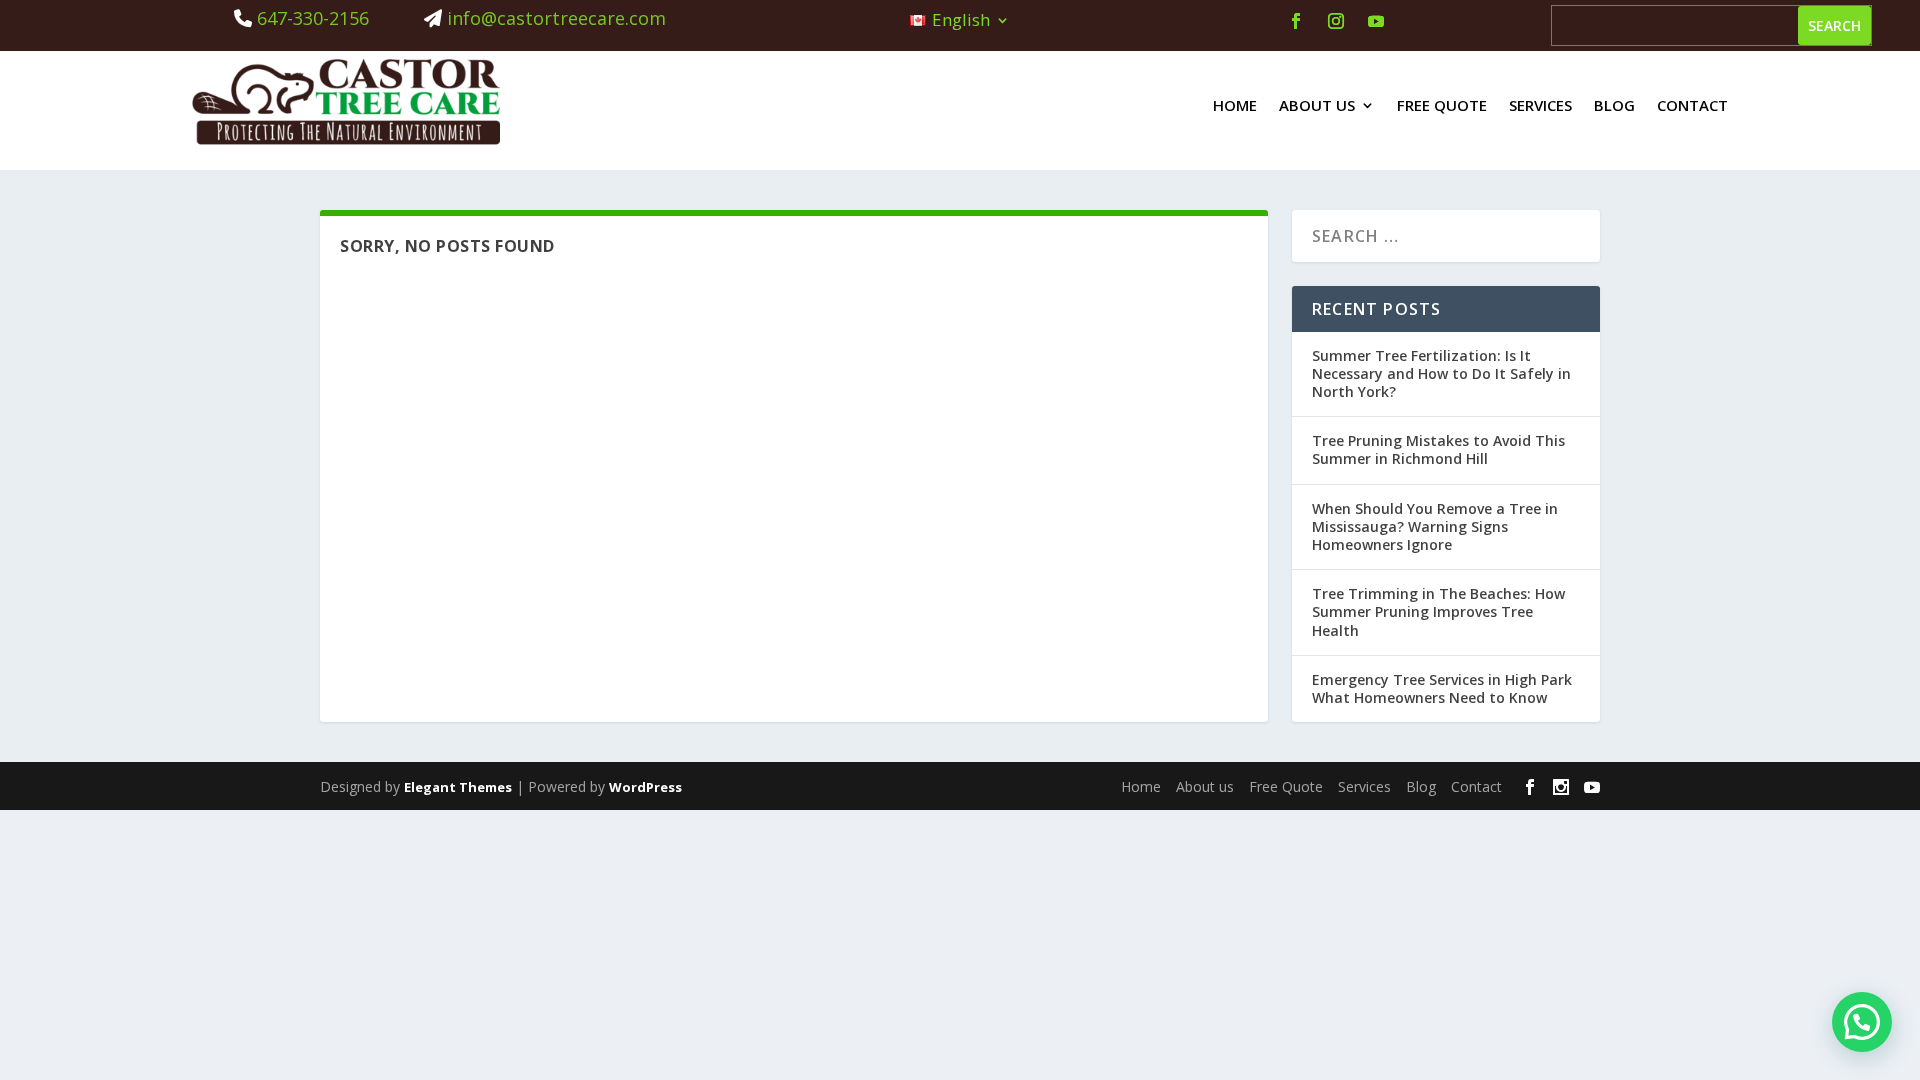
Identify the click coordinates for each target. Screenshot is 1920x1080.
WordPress (645, 787)
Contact (1692, 105)
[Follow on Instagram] (1336, 21)
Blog (1614, 105)
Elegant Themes (458, 787)
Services (1540, 105)
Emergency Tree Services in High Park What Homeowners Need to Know (1442, 688)
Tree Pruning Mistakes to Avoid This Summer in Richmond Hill (1438, 449)
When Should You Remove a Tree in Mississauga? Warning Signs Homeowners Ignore (1435, 526)
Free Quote (1442, 105)
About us (1317, 105)
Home (1235, 105)
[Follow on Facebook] (1296, 21)
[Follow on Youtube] (1376, 21)
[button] (1862, 1022)
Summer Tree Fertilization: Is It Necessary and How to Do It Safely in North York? (1441, 373)
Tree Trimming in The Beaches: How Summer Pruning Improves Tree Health (1438, 611)
